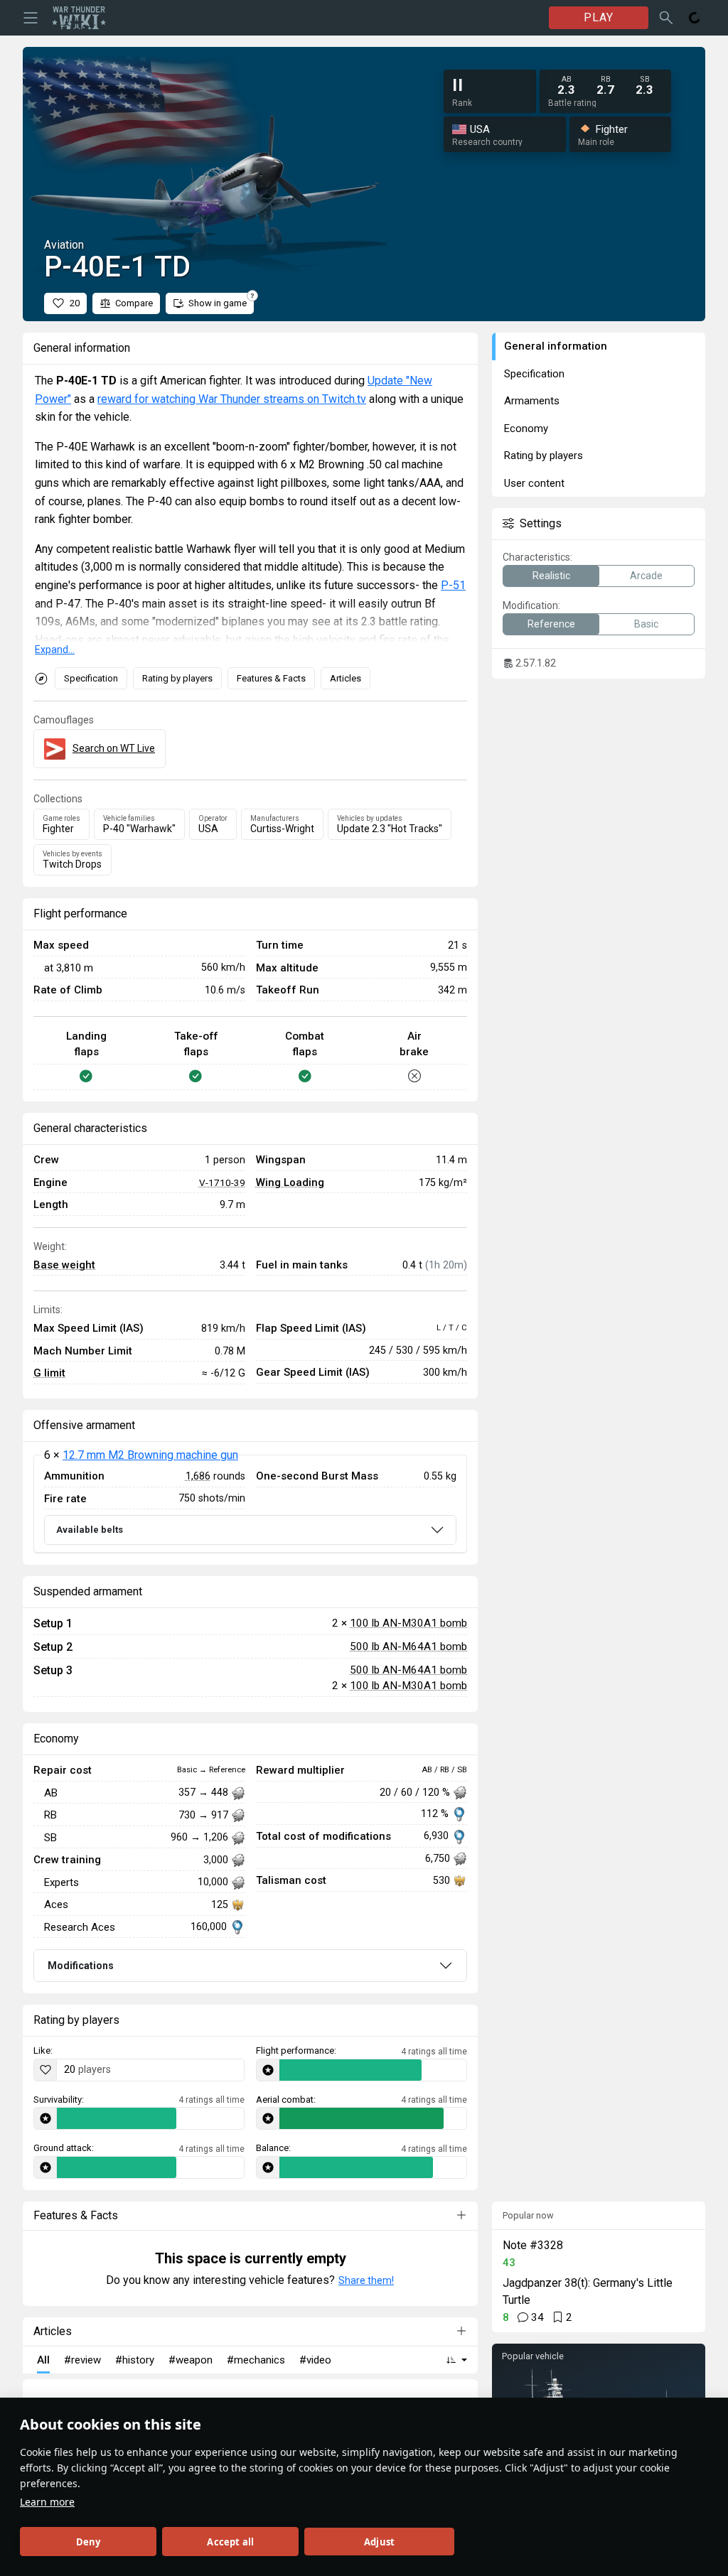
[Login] (695, 18)
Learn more (47, 2502)
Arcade (646, 576)
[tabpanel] (250, 1504)
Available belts (90, 1530)
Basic (646, 624)
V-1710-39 (222, 1182)
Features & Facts (271, 678)
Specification (91, 678)
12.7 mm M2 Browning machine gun (150, 1455)
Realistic (551, 576)
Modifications (81, 1966)
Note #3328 (533, 2245)
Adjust (379, 2542)
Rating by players (177, 678)
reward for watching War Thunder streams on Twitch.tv (232, 399)
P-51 (453, 585)
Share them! (366, 2280)
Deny (89, 2542)
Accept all (230, 2542)
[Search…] (666, 18)
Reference (551, 624)
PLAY (599, 17)
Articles (346, 678)
